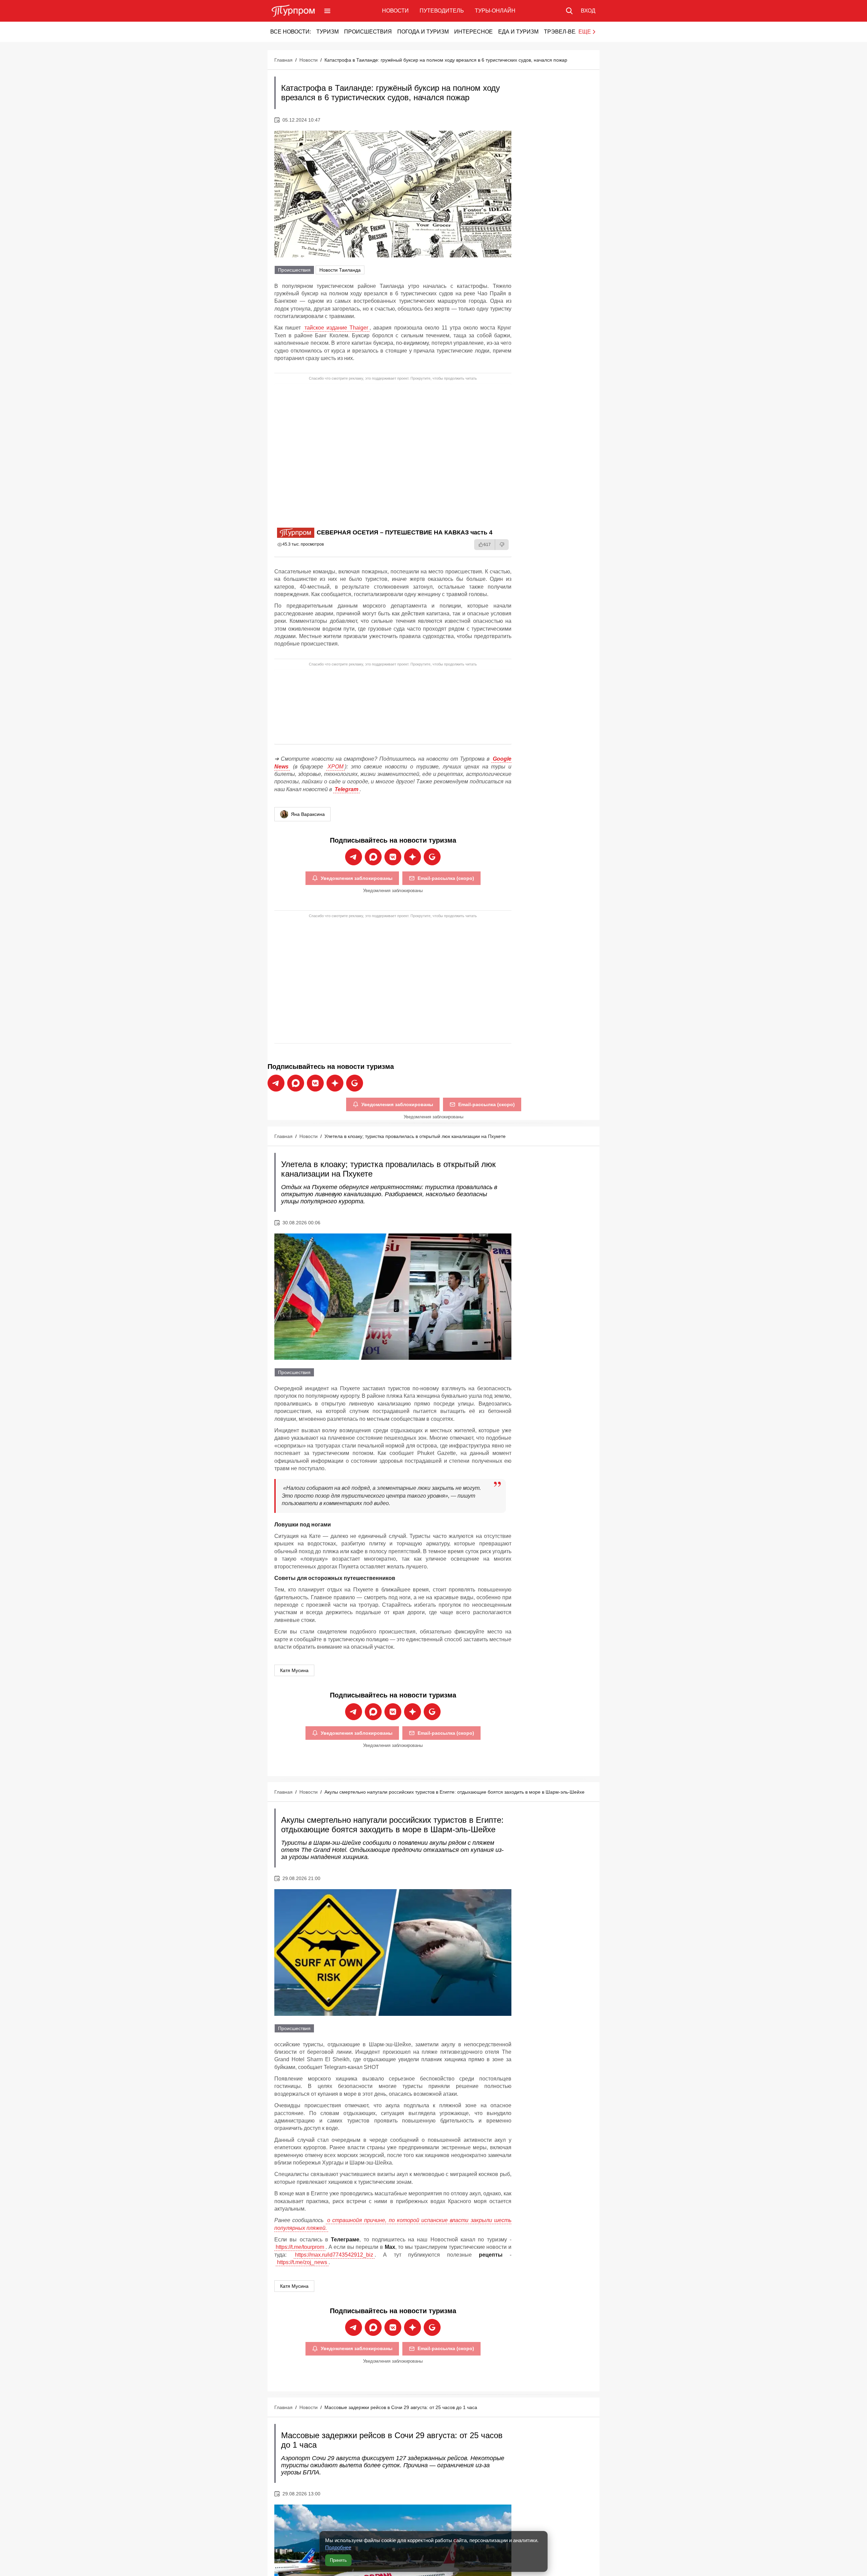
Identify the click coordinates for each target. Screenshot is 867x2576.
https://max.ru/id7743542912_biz (334, 2255)
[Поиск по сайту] (569, 11)
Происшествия (368, 32)
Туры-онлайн (495, 11)
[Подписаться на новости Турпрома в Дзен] (413, 857)
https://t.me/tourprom (300, 2247)
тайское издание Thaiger (336, 328)
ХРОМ (335, 767)
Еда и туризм (518, 32)
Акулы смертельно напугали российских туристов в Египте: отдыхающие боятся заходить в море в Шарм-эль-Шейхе (454, 1792)
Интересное (473, 32)
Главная (283, 60)
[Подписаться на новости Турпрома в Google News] (432, 857)
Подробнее (338, 2547)
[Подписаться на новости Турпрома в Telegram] (354, 857)
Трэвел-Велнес (567, 32)
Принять (338, 2560)
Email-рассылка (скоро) (446, 878)
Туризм (327, 32)
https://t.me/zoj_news (302, 2262)
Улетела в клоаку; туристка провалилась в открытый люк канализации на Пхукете (415, 1136)
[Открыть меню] (327, 11)
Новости (395, 11)
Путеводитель (442, 11)
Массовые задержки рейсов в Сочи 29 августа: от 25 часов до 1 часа (401, 2407)
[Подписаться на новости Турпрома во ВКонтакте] (393, 857)
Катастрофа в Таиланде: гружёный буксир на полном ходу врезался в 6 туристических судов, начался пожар (446, 60)
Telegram (346, 789)
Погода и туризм (423, 32)
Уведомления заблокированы (357, 878)
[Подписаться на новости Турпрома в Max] (373, 857)
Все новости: (291, 32)
